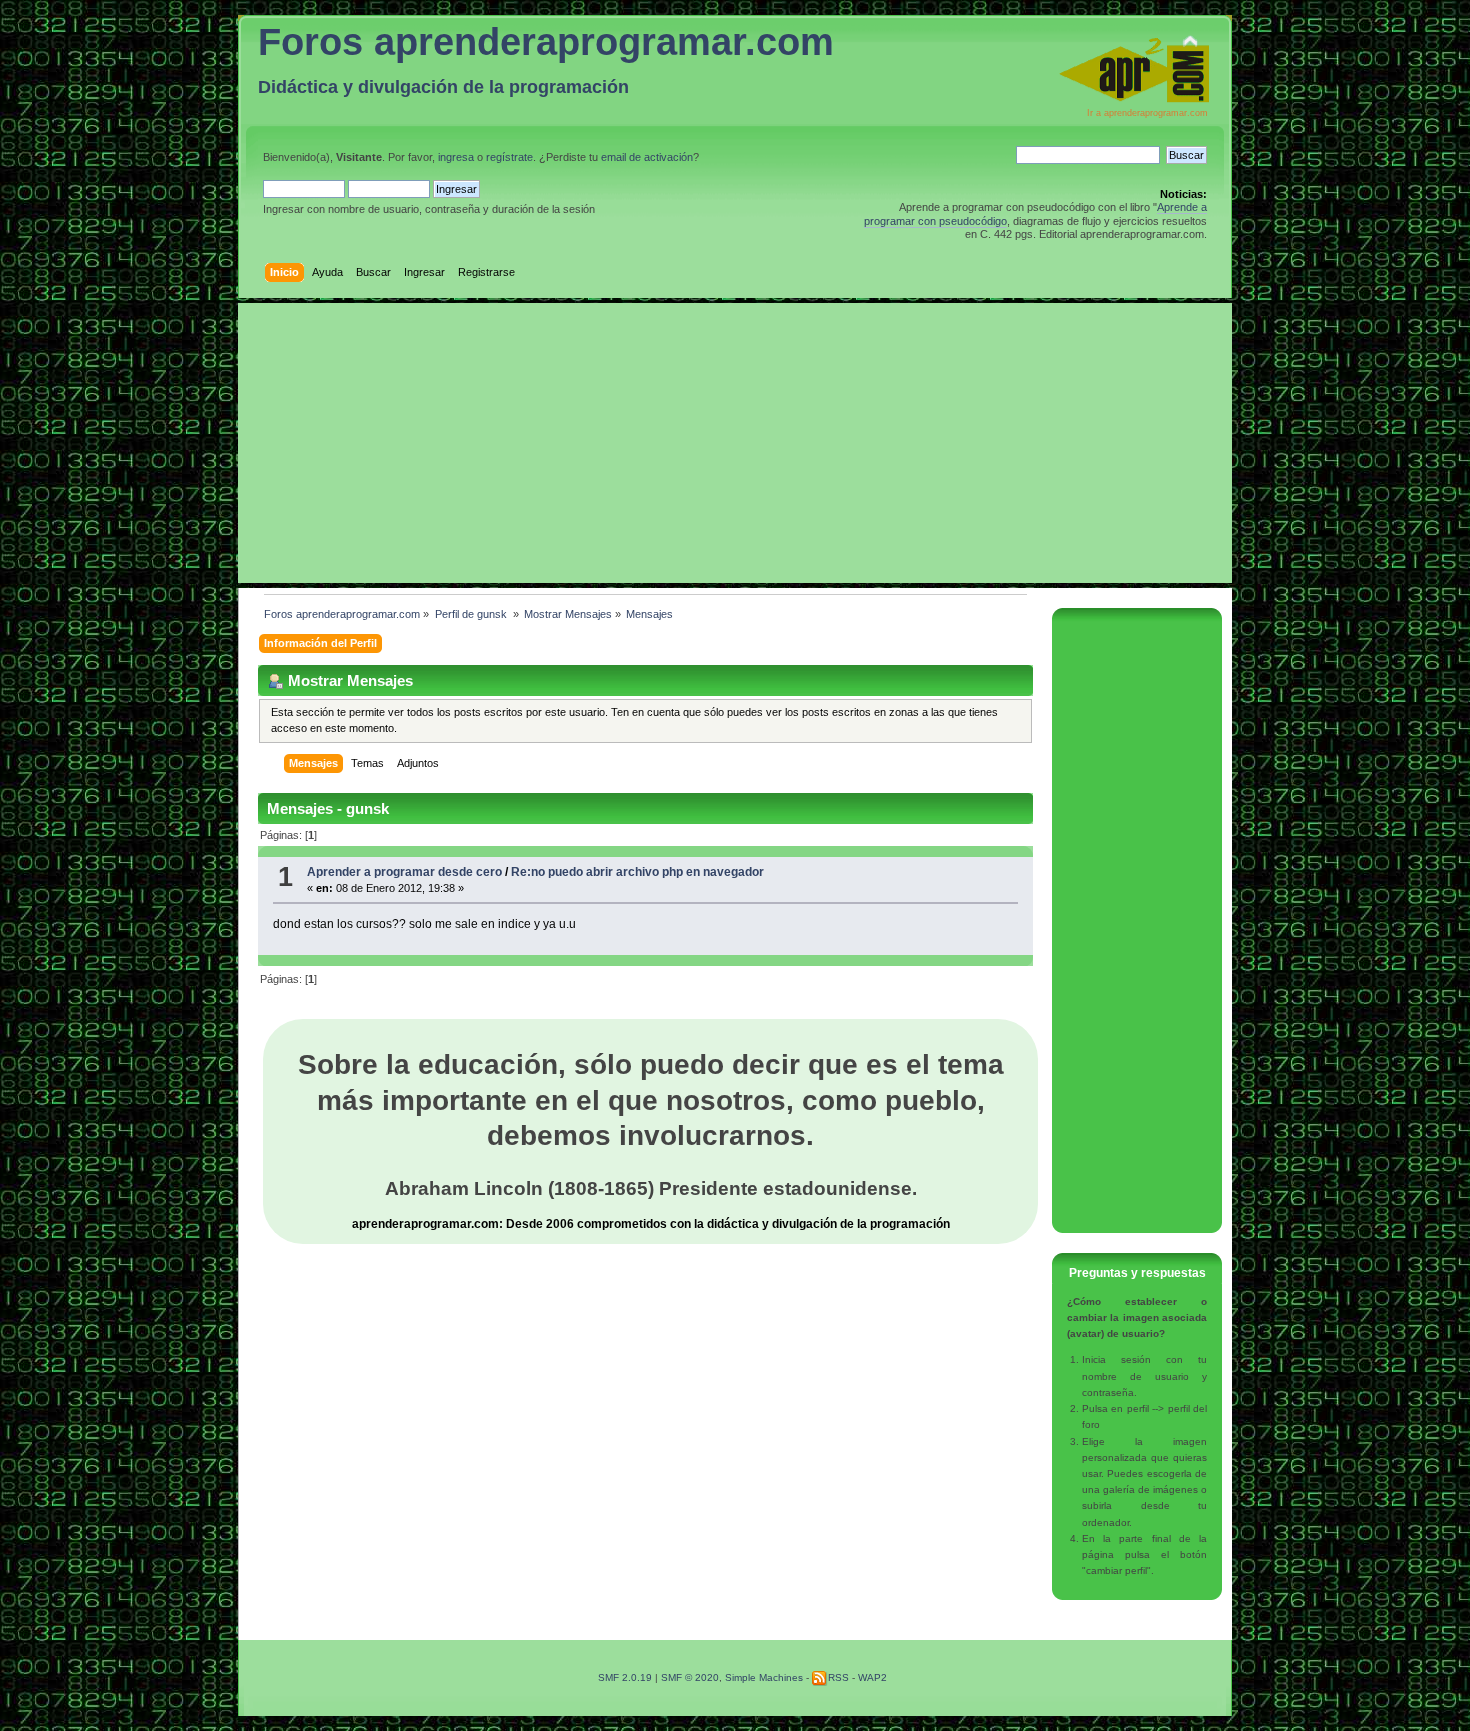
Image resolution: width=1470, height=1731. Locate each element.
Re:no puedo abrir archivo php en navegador (637, 872)
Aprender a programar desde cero (404, 872)
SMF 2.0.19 (625, 1677)
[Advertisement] (735, 443)
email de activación (647, 157)
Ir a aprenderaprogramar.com (1147, 113)
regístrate (509, 157)
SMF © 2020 (690, 1677)
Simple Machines (764, 1677)
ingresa (456, 157)
